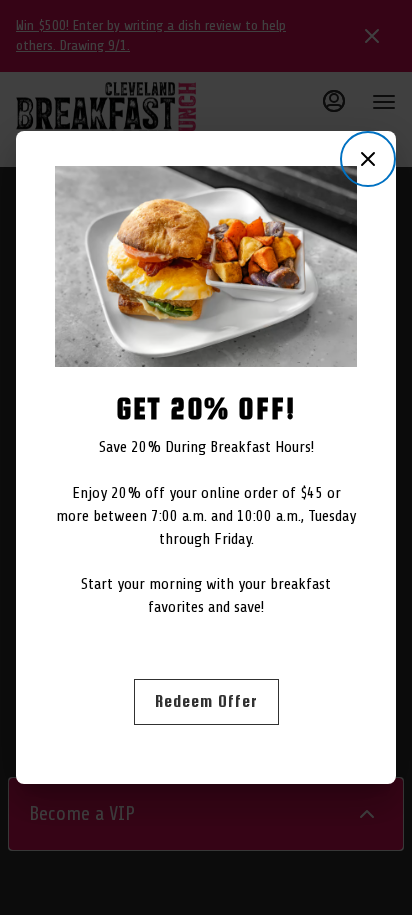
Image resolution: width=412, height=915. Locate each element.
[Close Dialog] (368, 159)
